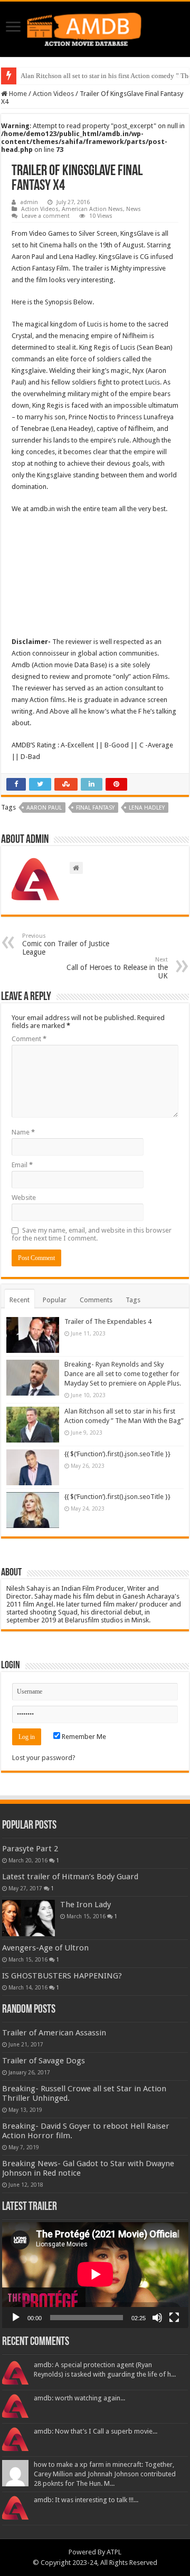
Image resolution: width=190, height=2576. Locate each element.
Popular (55, 1300)
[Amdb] (95, 27)
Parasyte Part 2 (30, 1849)
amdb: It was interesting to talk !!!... (86, 2500)
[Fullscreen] (174, 2318)
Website (24, 1198)
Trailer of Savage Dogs (44, 2061)
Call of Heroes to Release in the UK (117, 968)
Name (23, 1132)
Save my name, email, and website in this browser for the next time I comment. (92, 1234)
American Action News (92, 209)
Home (17, 94)
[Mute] (157, 2318)
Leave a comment (46, 216)
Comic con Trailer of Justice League (66, 944)
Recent (20, 1300)
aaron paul (44, 808)
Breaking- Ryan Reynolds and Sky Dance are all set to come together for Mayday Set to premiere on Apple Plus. (123, 1374)
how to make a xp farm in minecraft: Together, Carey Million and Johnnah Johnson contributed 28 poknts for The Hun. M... (105, 2474)
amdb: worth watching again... (79, 2398)
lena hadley (147, 808)
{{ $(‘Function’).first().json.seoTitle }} (117, 1454)
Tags (133, 1300)
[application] (95, 2275)
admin (29, 202)
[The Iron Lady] (28, 1918)
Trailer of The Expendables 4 (108, 1321)
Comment (29, 1039)
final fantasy (95, 808)
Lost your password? (44, 1758)
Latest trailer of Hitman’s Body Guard (70, 1877)
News (134, 209)
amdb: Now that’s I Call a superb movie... (96, 2431)
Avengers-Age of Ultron (45, 1948)
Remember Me (83, 1737)
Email (22, 1165)
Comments (96, 1300)
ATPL (114, 2552)
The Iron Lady (85, 1905)
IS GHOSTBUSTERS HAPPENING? (62, 1976)
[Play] (16, 2318)
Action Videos (53, 94)
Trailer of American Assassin (54, 2033)
